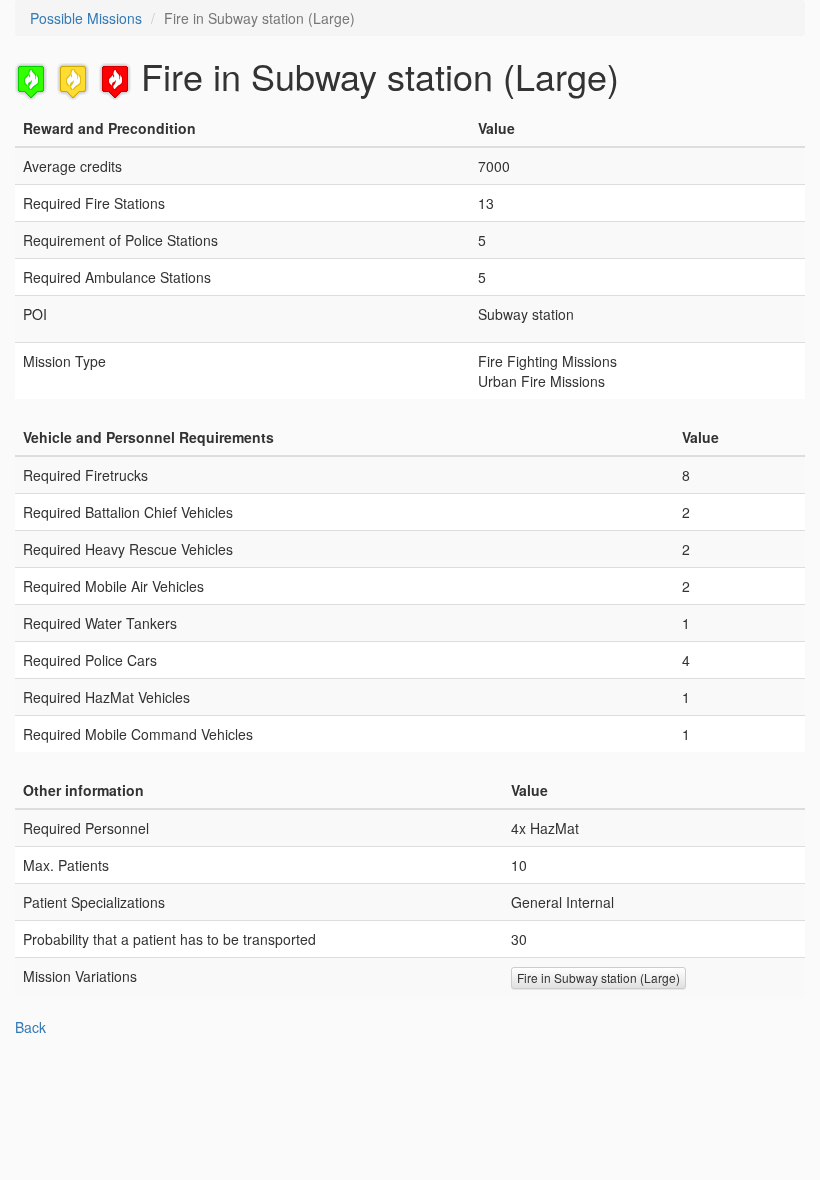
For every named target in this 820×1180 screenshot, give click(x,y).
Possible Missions (86, 18)
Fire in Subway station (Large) (598, 977)
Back (30, 1027)
